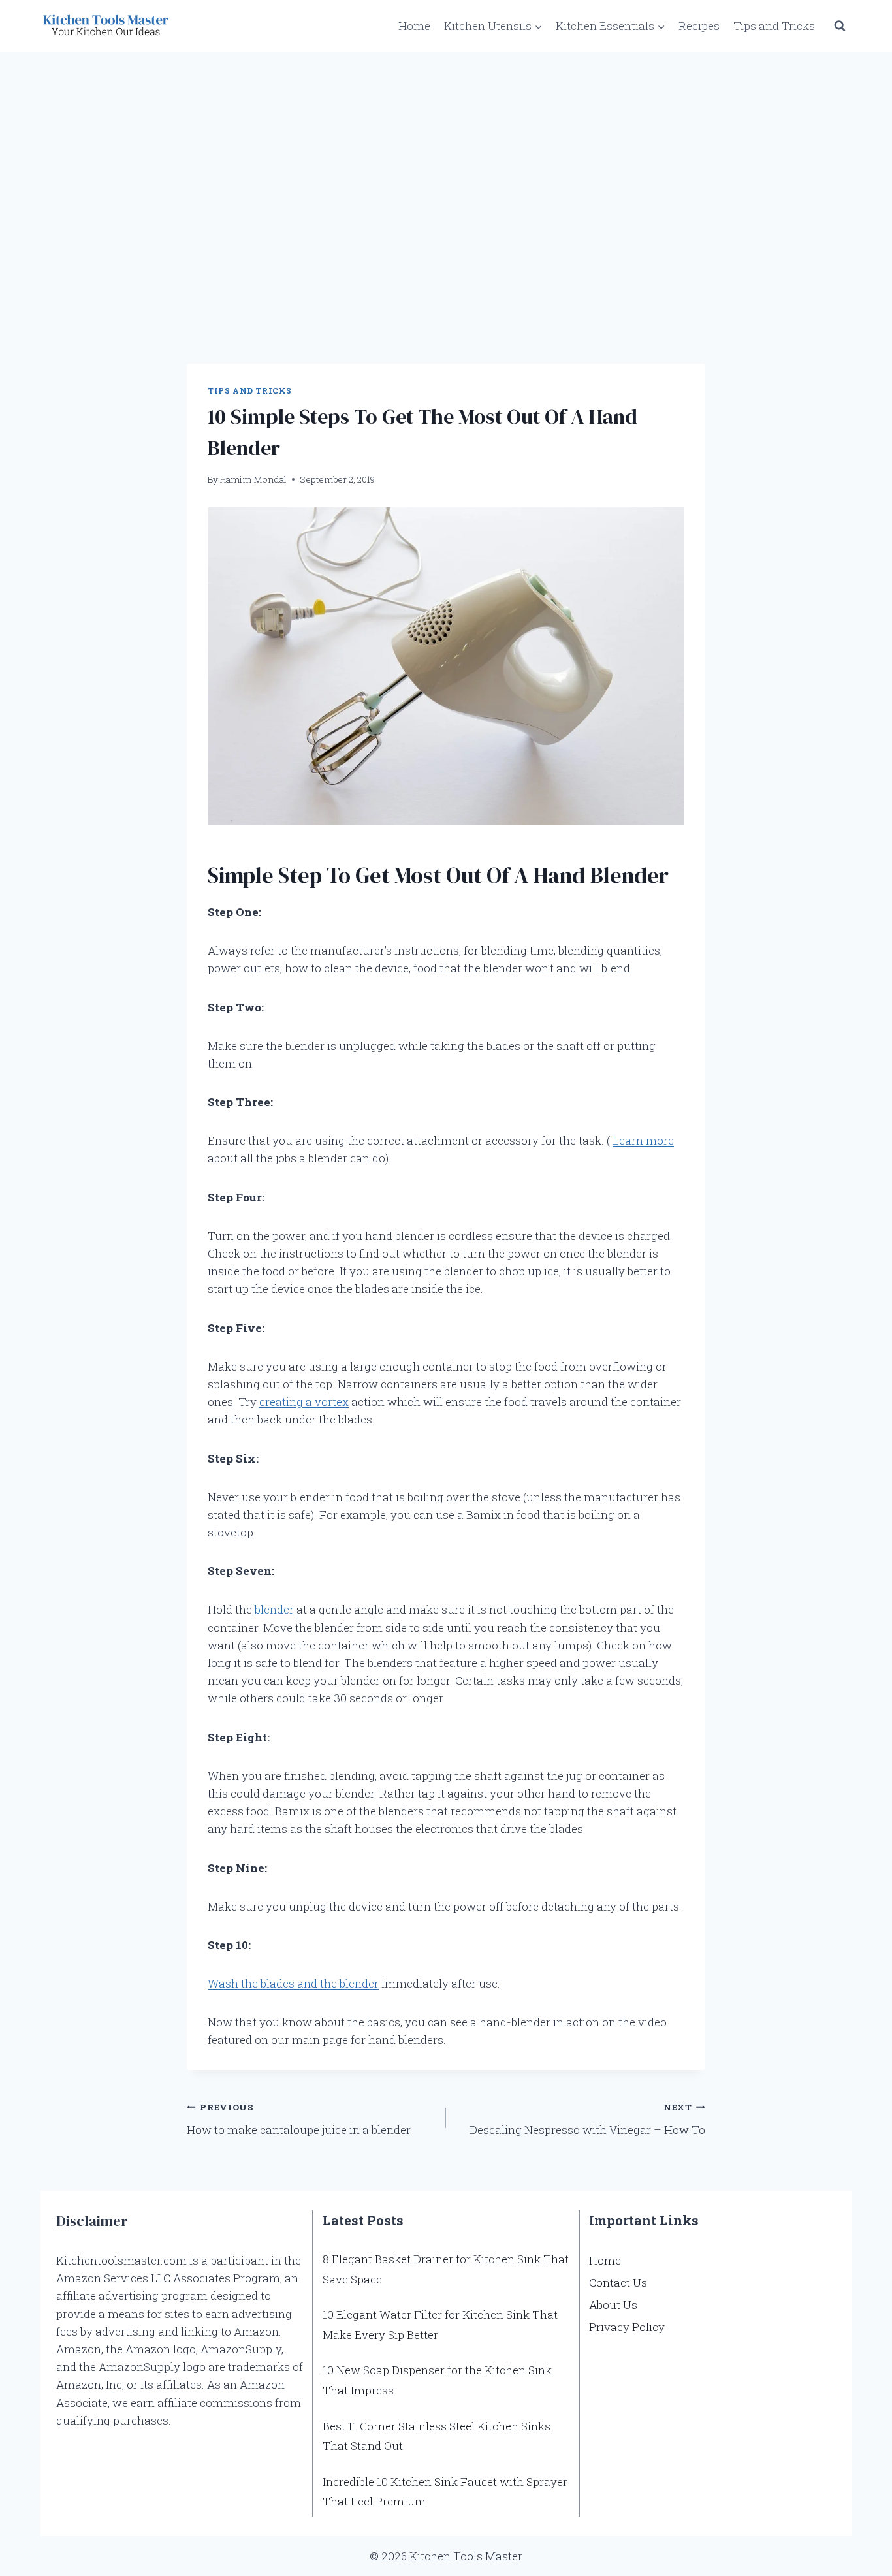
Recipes (699, 26)
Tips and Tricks (774, 26)
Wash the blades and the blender (293, 1983)
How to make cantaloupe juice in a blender (299, 2119)
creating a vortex (304, 1402)
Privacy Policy (627, 2327)
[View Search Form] (840, 26)
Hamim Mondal (253, 479)
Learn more (643, 1140)
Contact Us (618, 2282)
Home (414, 26)
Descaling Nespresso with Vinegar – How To (587, 2119)
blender (274, 1609)
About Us (613, 2305)
